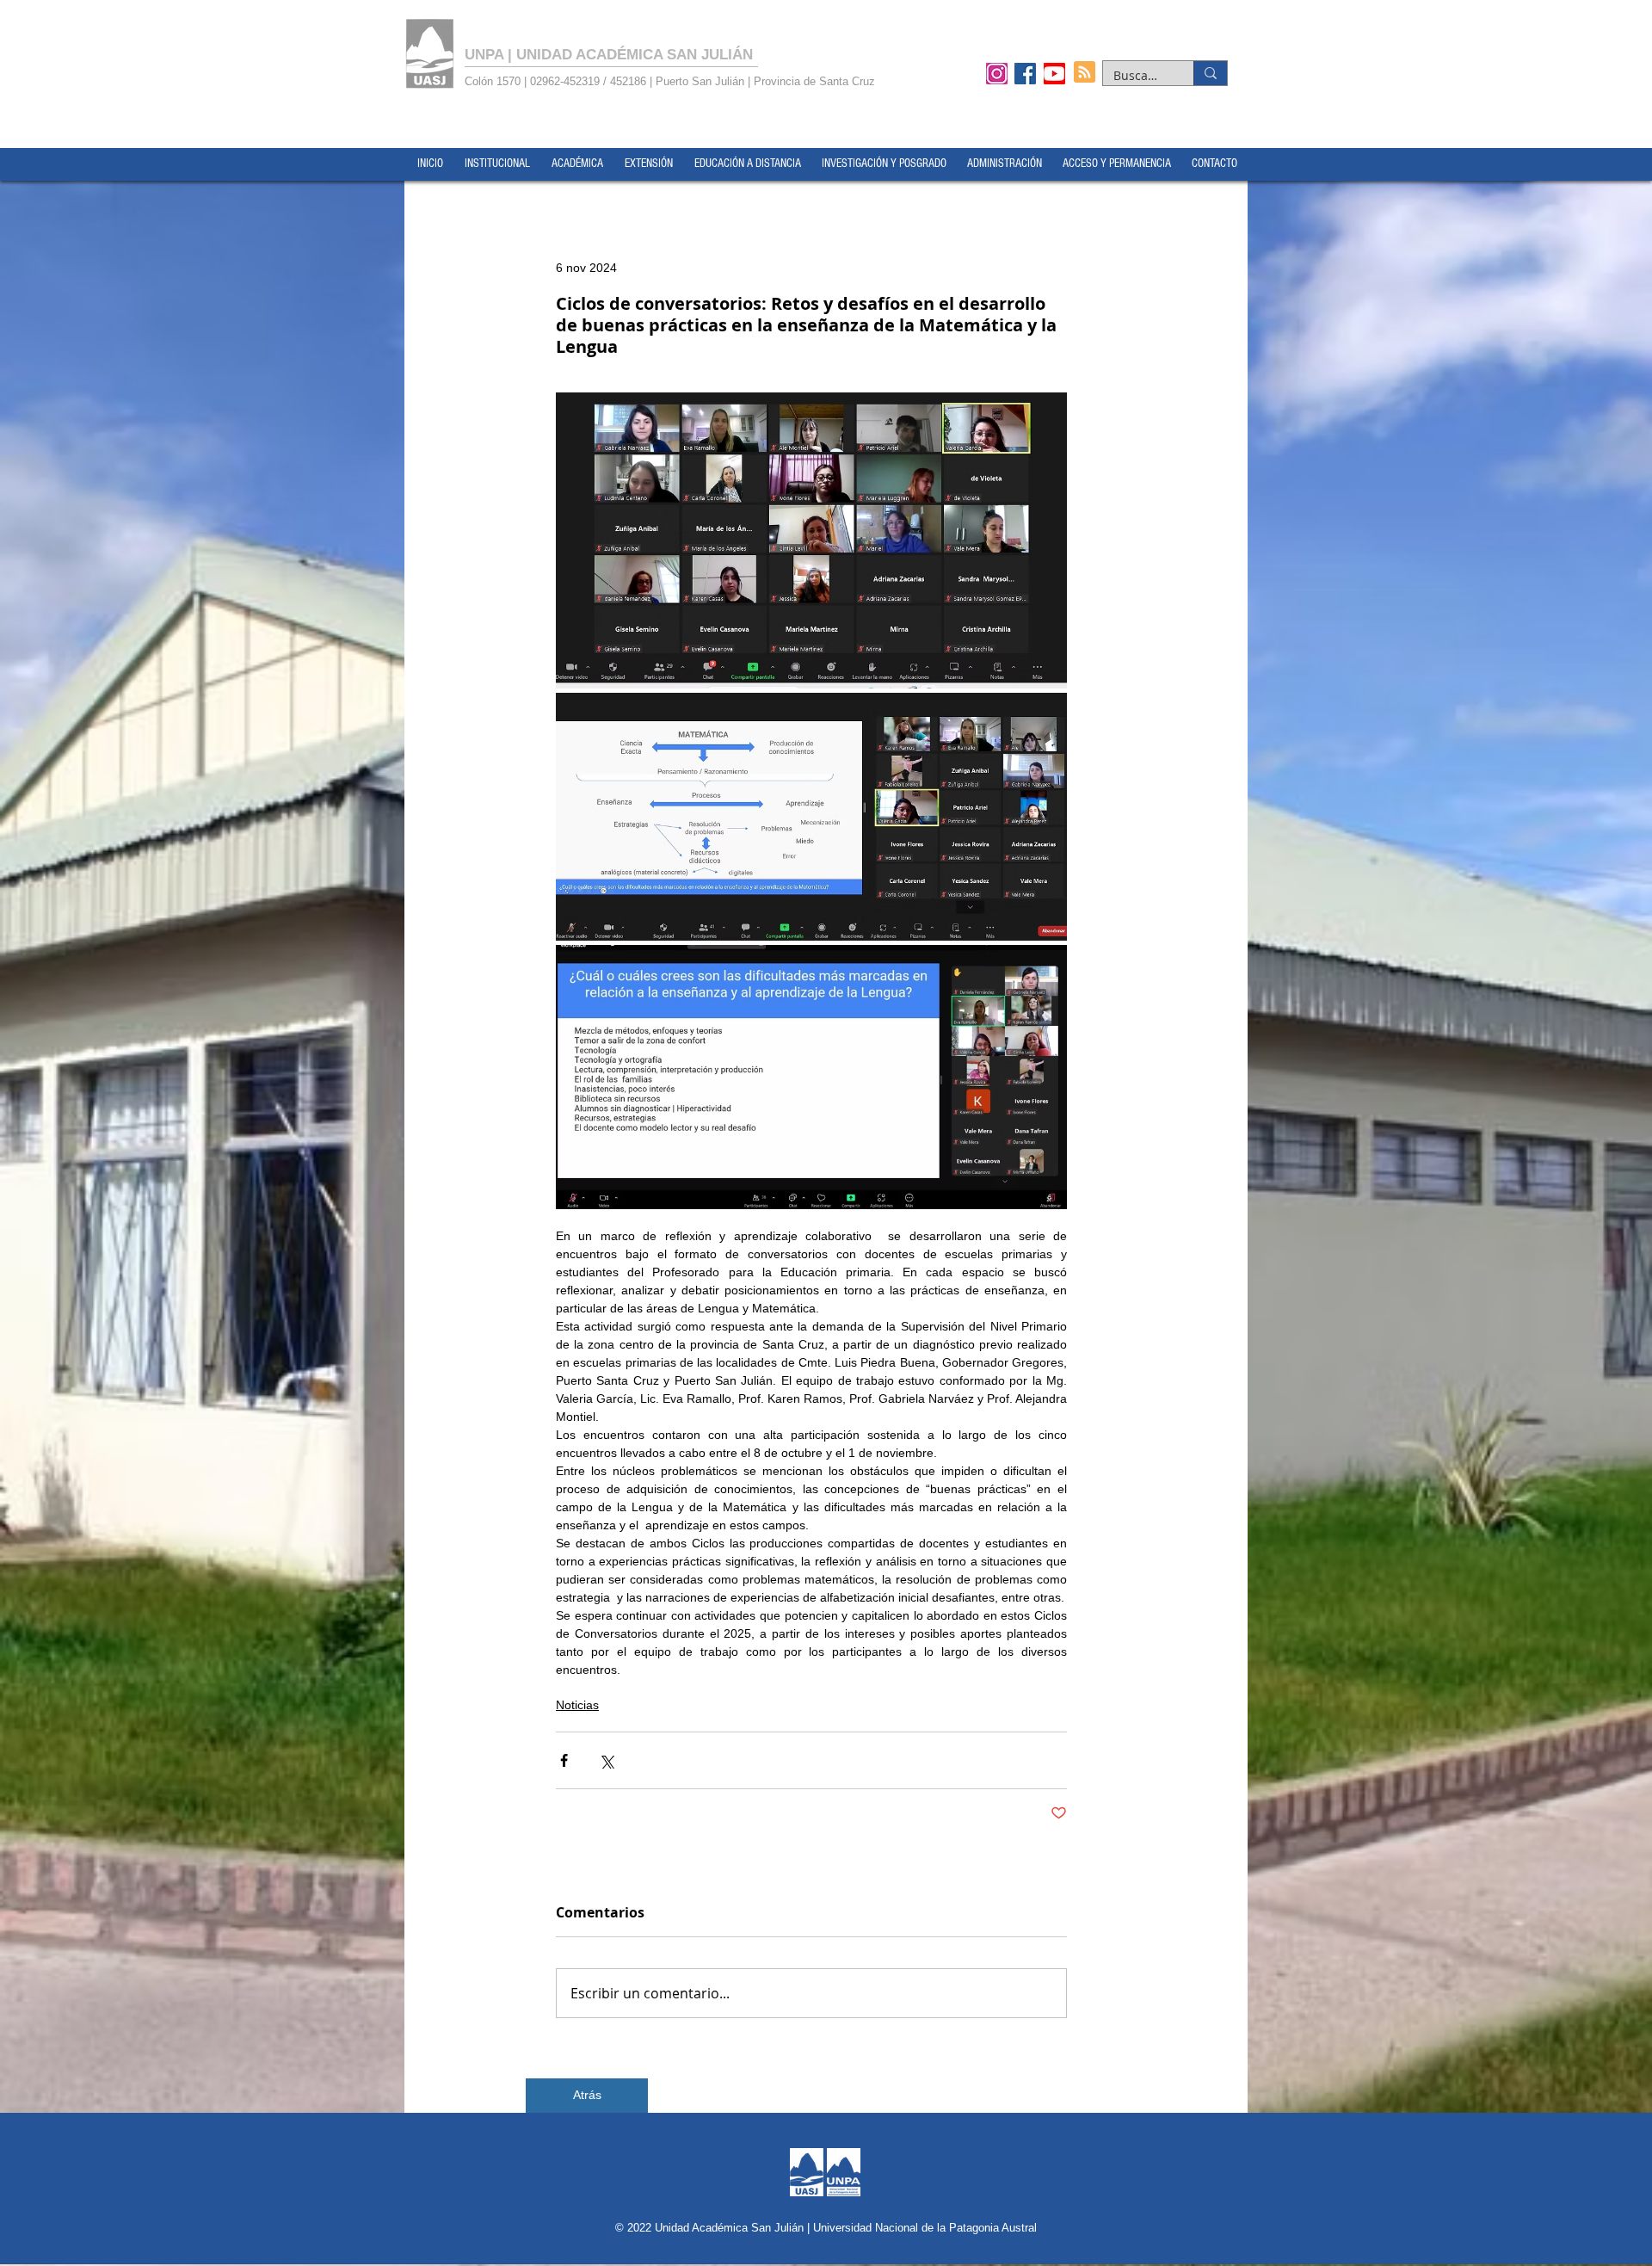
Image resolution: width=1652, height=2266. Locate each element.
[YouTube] (1054, 73)
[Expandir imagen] (811, 540)
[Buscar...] (1210, 73)
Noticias (577, 1705)
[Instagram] (997, 73)
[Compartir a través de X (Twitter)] (606, 1760)
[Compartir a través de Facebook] (564, 1760)
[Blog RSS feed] (1085, 73)
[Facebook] (1025, 73)
